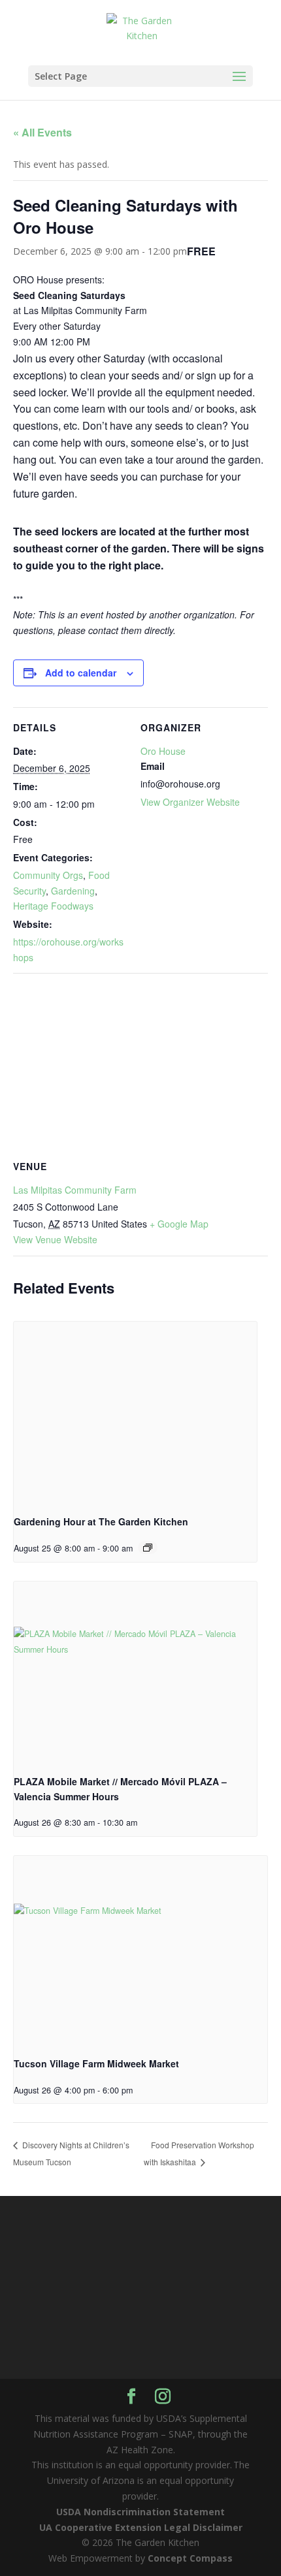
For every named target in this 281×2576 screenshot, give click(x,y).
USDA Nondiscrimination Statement (140, 2512)
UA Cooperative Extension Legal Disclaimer (141, 2527)
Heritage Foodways (53, 906)
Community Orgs (48, 875)
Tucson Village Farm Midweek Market (96, 2063)
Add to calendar (81, 673)
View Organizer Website (190, 802)
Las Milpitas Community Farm (75, 1190)
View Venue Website (55, 1239)
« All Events (42, 132)
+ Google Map (179, 1224)
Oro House (163, 751)
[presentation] (135, 1413)
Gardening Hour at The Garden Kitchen (101, 1521)
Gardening (73, 891)
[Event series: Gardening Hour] (148, 1548)
